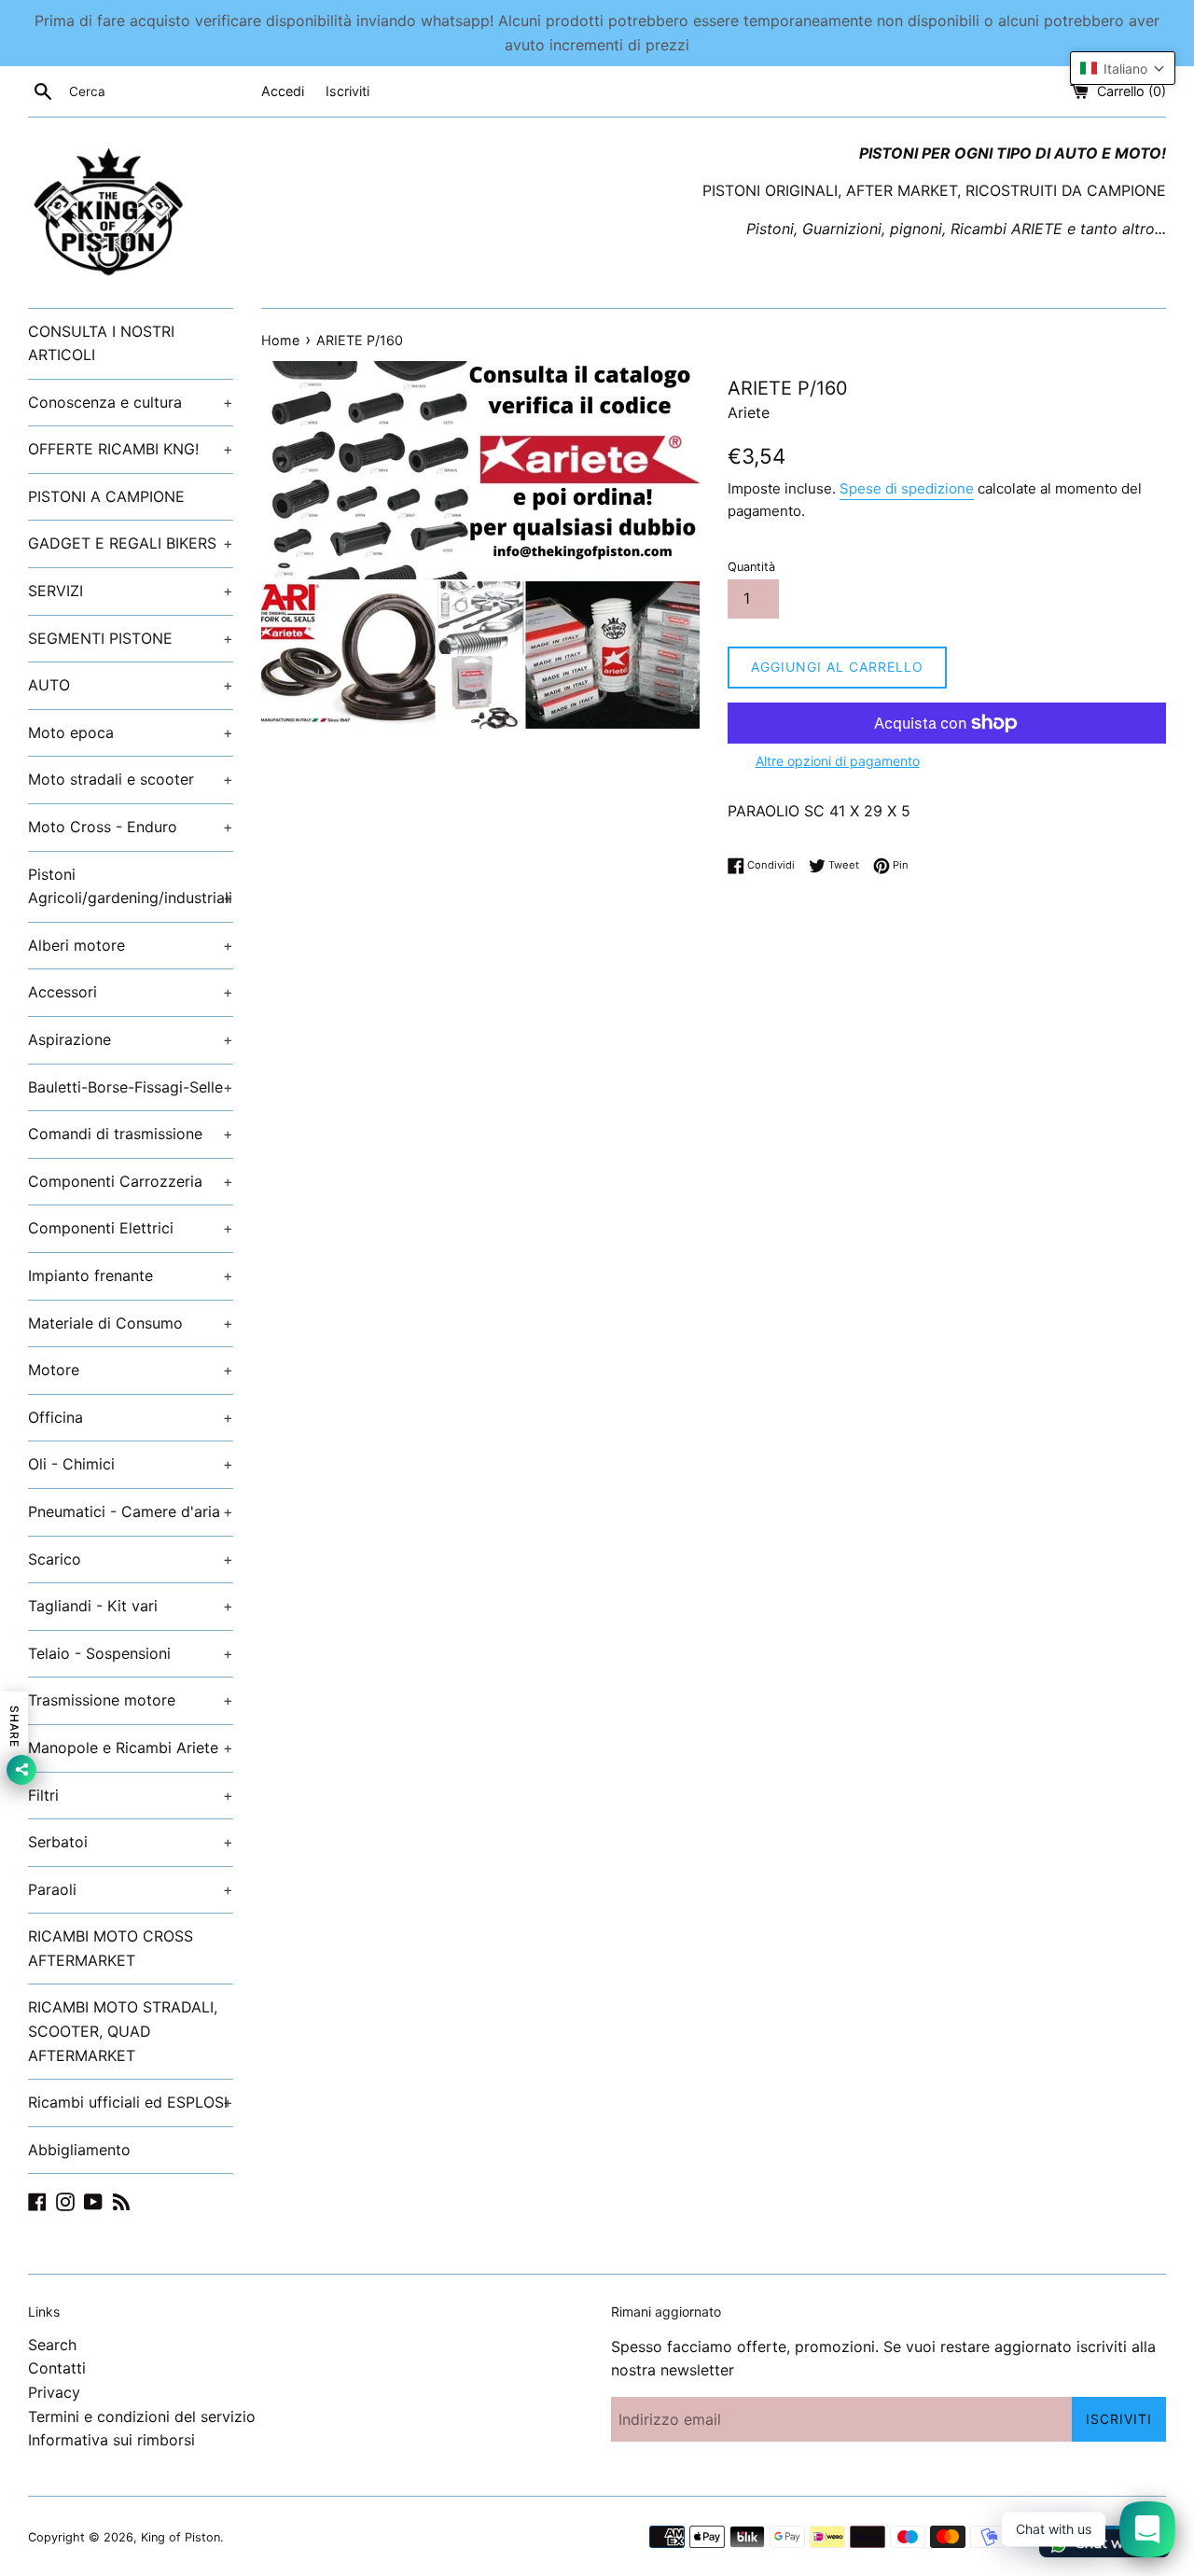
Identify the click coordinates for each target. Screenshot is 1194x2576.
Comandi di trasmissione (131, 1134)
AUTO (131, 685)
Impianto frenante (131, 1275)
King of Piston (180, 2537)
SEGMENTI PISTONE (131, 638)
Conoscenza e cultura (131, 402)
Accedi (283, 91)
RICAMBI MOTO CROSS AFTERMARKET (111, 1948)
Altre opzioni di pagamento (838, 761)
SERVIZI (131, 591)
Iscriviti (347, 91)
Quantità (751, 567)
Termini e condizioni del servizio (142, 2416)
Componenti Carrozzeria (131, 1181)
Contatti (57, 2368)
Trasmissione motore (131, 1700)
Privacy (54, 2392)
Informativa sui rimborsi (111, 2440)
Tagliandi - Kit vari (131, 1606)
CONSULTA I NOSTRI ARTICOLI (101, 343)
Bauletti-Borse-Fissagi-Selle (131, 1087)
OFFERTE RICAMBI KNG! (131, 449)
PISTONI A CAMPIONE (106, 496)
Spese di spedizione (907, 488)
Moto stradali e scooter (131, 779)
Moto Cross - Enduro (131, 827)
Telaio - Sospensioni (131, 1653)
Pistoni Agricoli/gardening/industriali (131, 886)
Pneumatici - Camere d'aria (131, 1511)
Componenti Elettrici (131, 1228)
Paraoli (131, 1889)
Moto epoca (131, 732)
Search (52, 2345)
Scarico (131, 1559)
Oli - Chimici (131, 1464)
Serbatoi (131, 1842)
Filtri (131, 1795)
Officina (131, 1417)
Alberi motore (131, 945)
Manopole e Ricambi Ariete (131, 1748)
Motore (131, 1370)
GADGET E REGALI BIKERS (131, 543)
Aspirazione (131, 1039)
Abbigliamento (79, 2150)
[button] (1123, 68)
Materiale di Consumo (131, 1323)
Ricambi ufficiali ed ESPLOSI (131, 2102)
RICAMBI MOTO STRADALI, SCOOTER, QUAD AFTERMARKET (123, 2031)
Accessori (131, 992)
